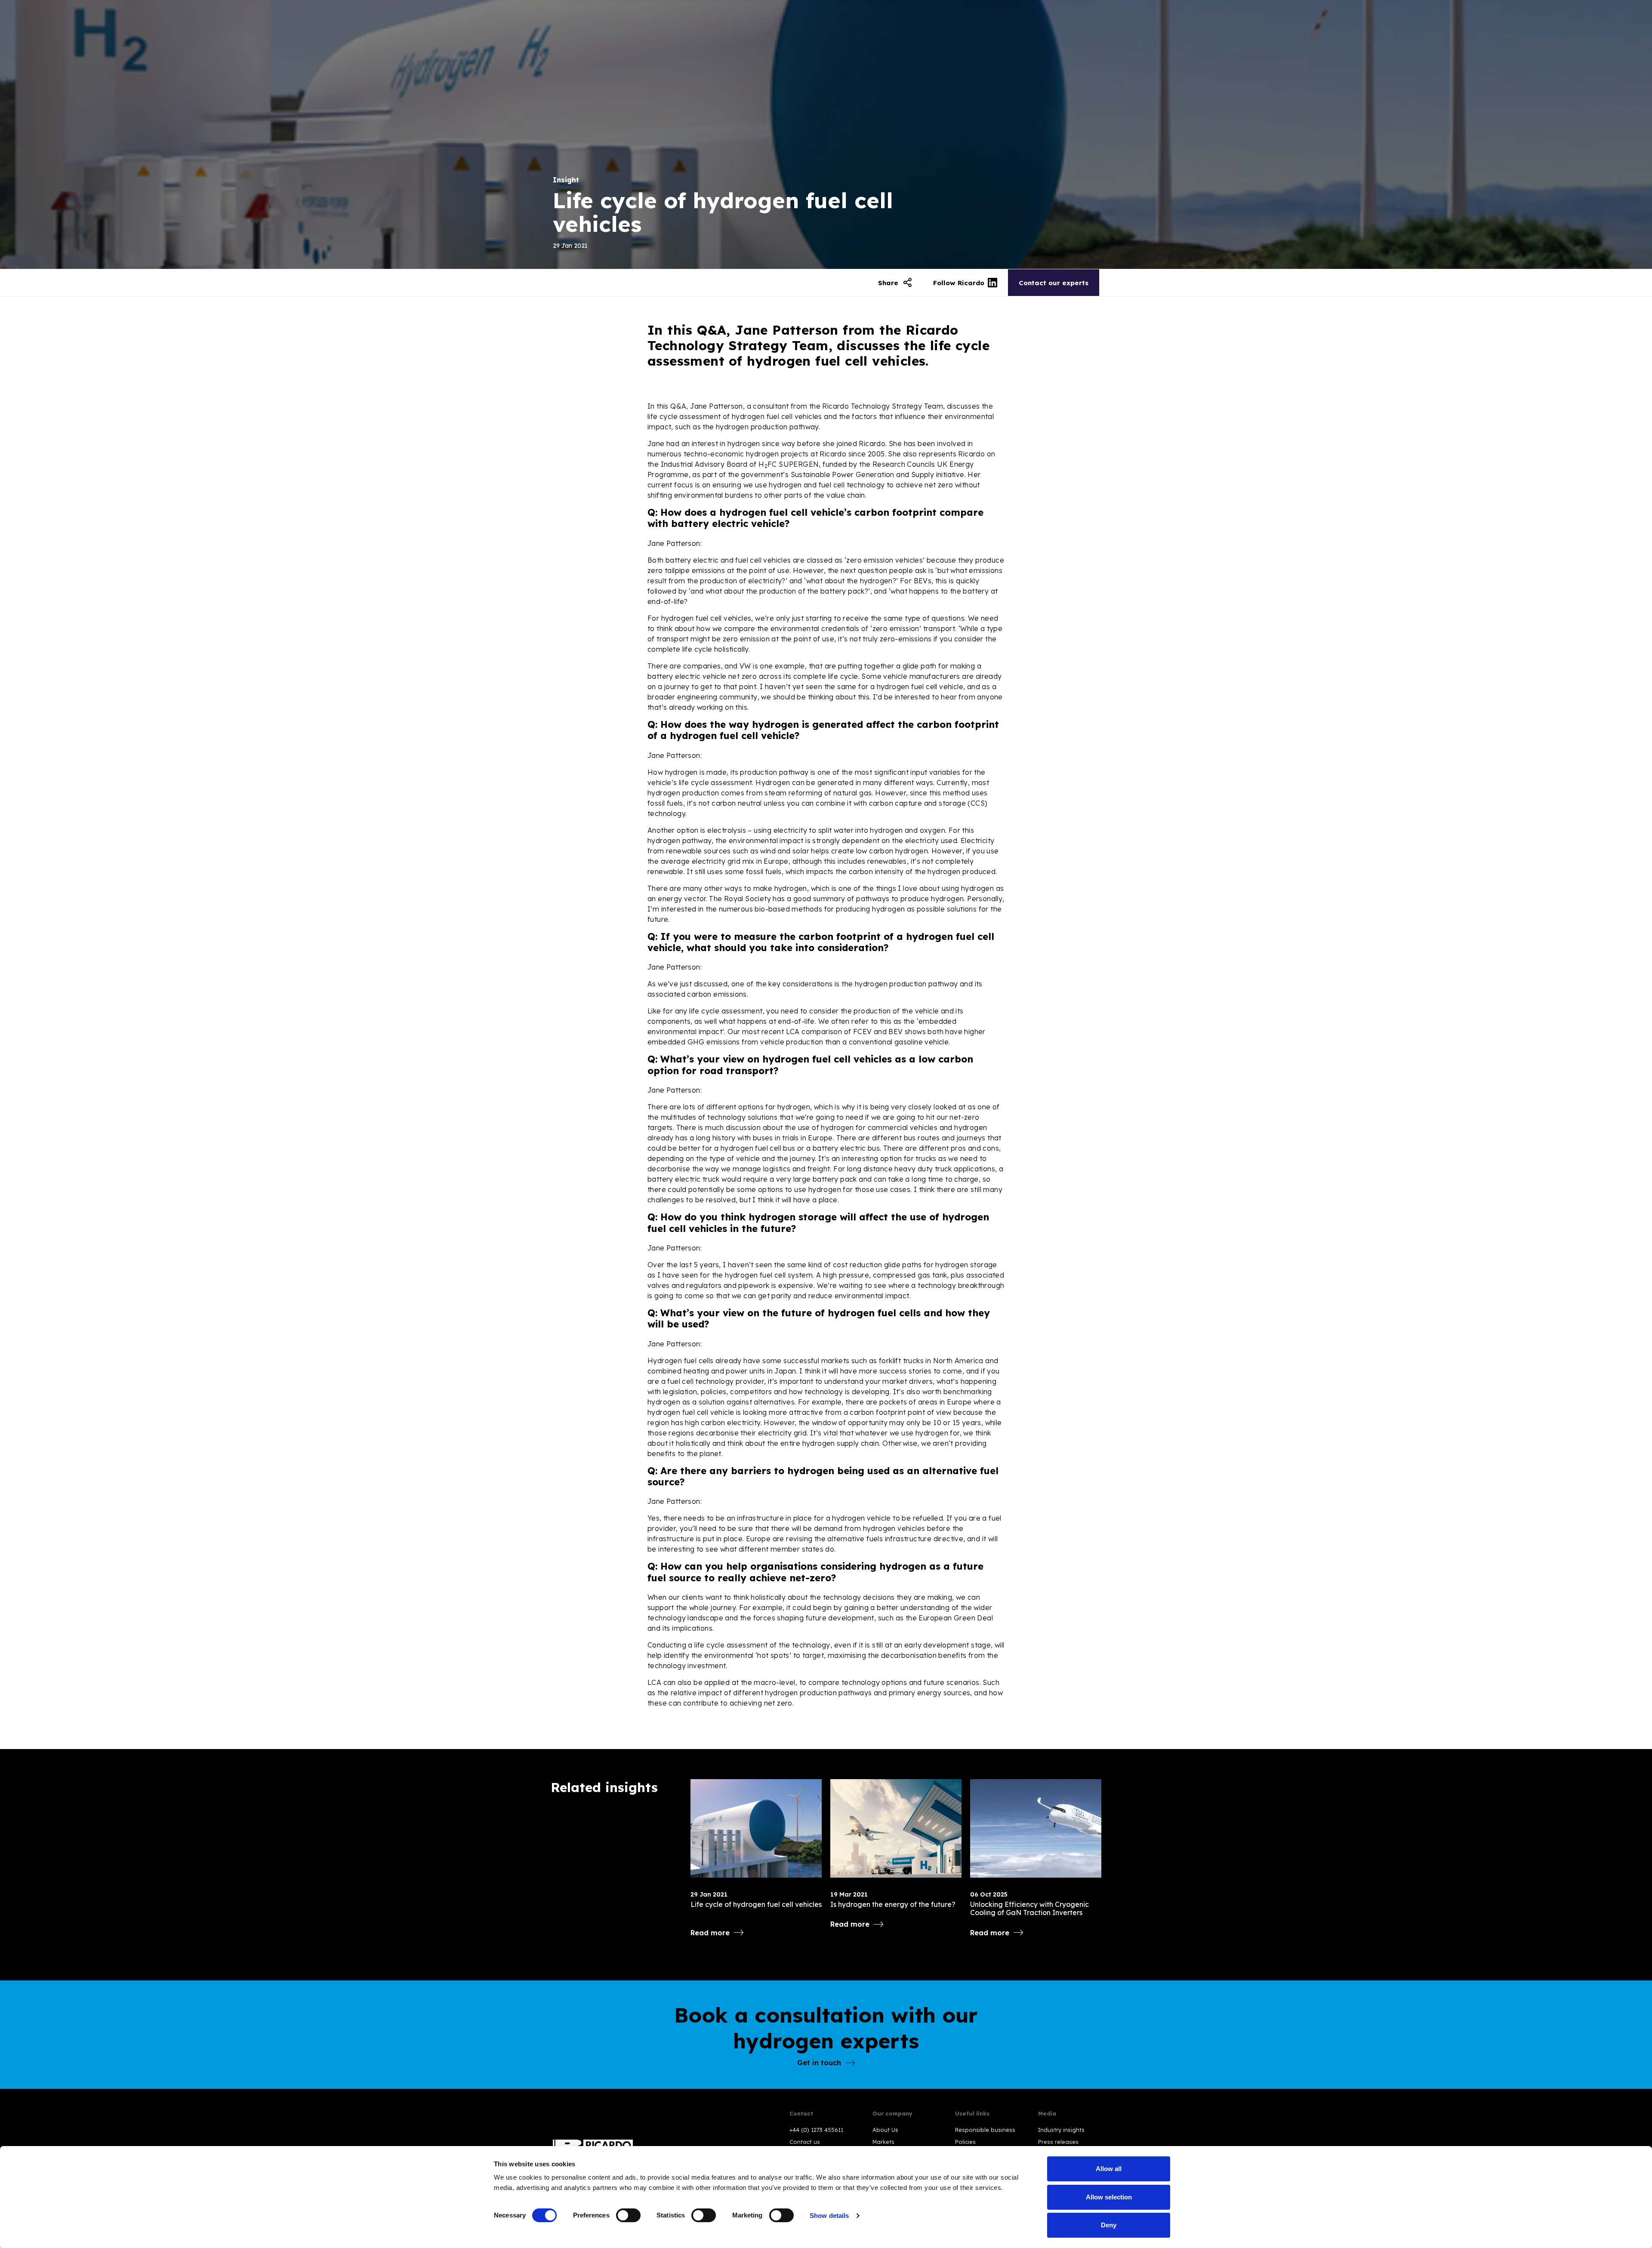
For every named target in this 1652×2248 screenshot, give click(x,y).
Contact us (805, 2142)
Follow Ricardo (959, 283)
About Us (885, 2130)
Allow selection (1109, 2197)
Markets (883, 2142)
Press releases (1058, 2142)
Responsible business (985, 2130)
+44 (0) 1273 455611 (816, 2130)
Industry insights (1061, 2130)
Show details (829, 2216)
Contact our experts (1054, 283)
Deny (1109, 2225)
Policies (965, 2142)
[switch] (628, 2215)
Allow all (1109, 2169)
